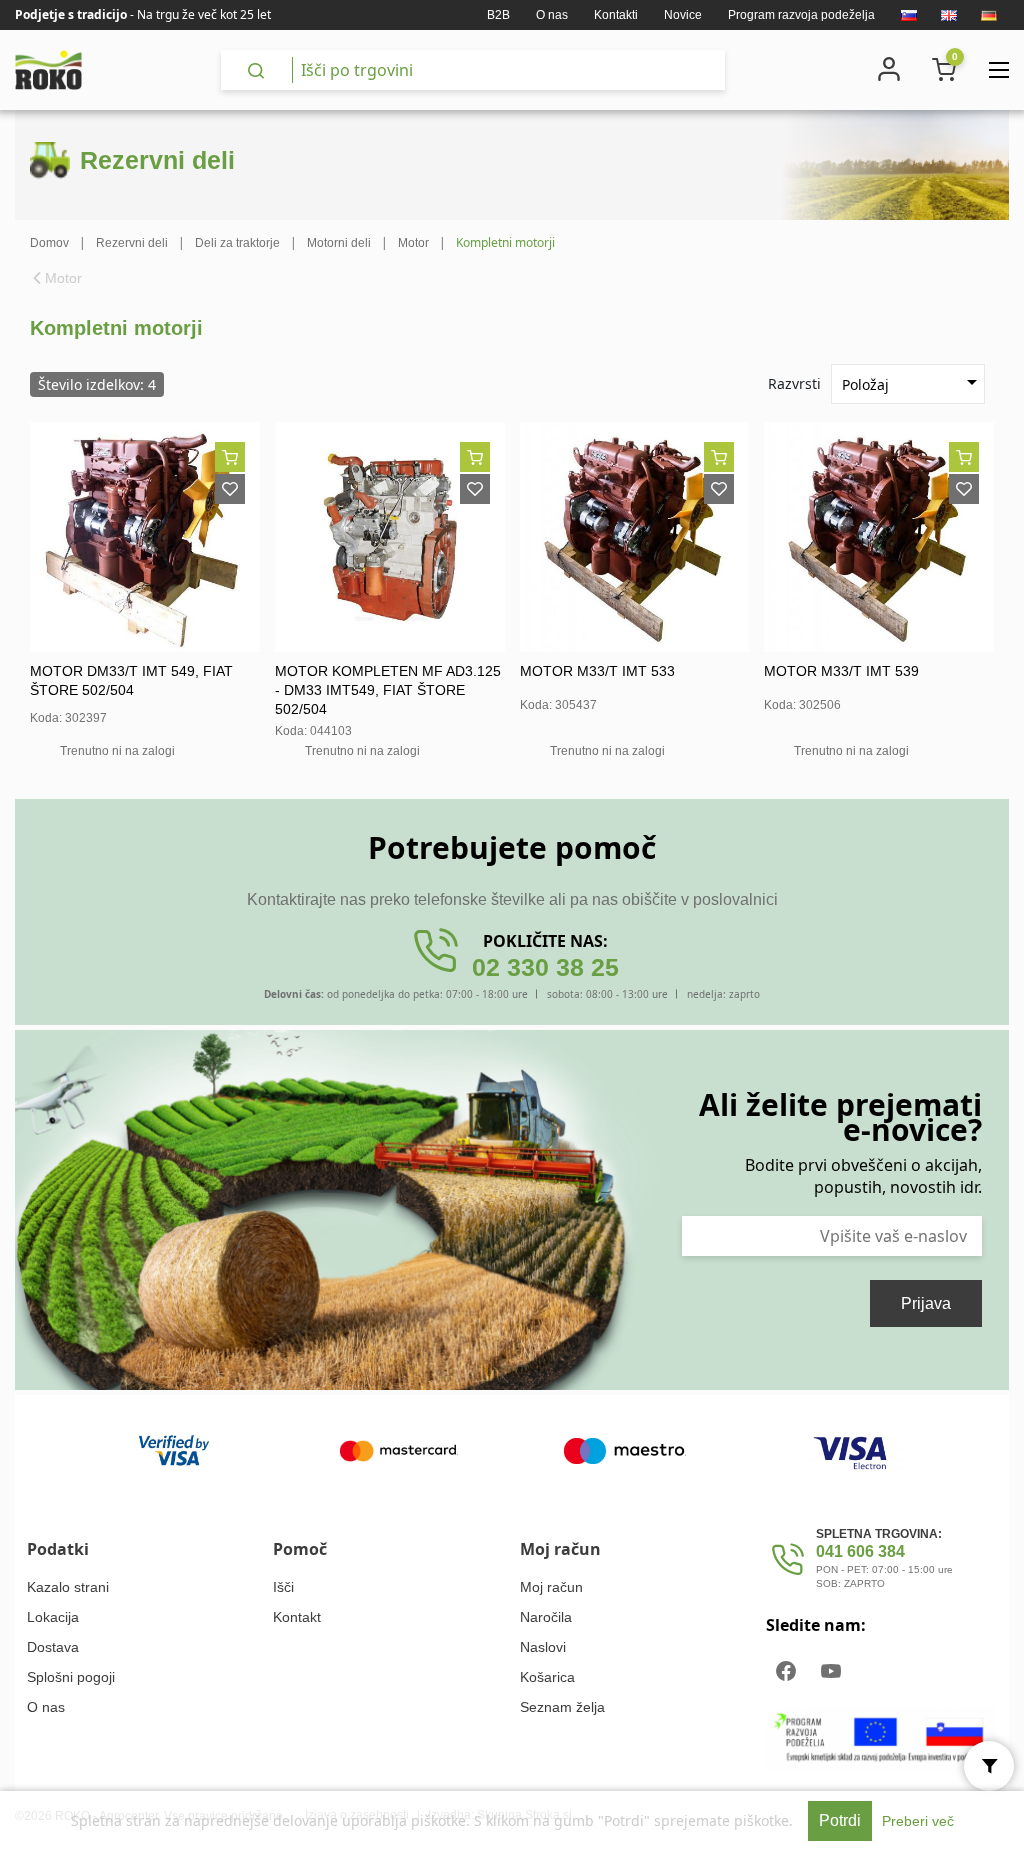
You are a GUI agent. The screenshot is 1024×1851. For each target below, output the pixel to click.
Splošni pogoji (71, 1677)
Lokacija (53, 1617)
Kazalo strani (68, 1587)
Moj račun (551, 1587)
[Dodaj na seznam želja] (230, 489)
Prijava (926, 1303)
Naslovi (543, 1647)
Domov (49, 243)
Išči (283, 1587)
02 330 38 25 (545, 967)
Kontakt (297, 1617)
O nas (552, 15)
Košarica (547, 1677)
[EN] (949, 15)
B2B (498, 15)
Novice (683, 15)
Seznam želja (562, 1707)
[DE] (989, 15)
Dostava (53, 1647)
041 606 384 (860, 1551)
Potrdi (840, 1820)
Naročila (546, 1617)
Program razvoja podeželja (801, 15)
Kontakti (616, 15)
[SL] (909, 15)
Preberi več (918, 1821)
